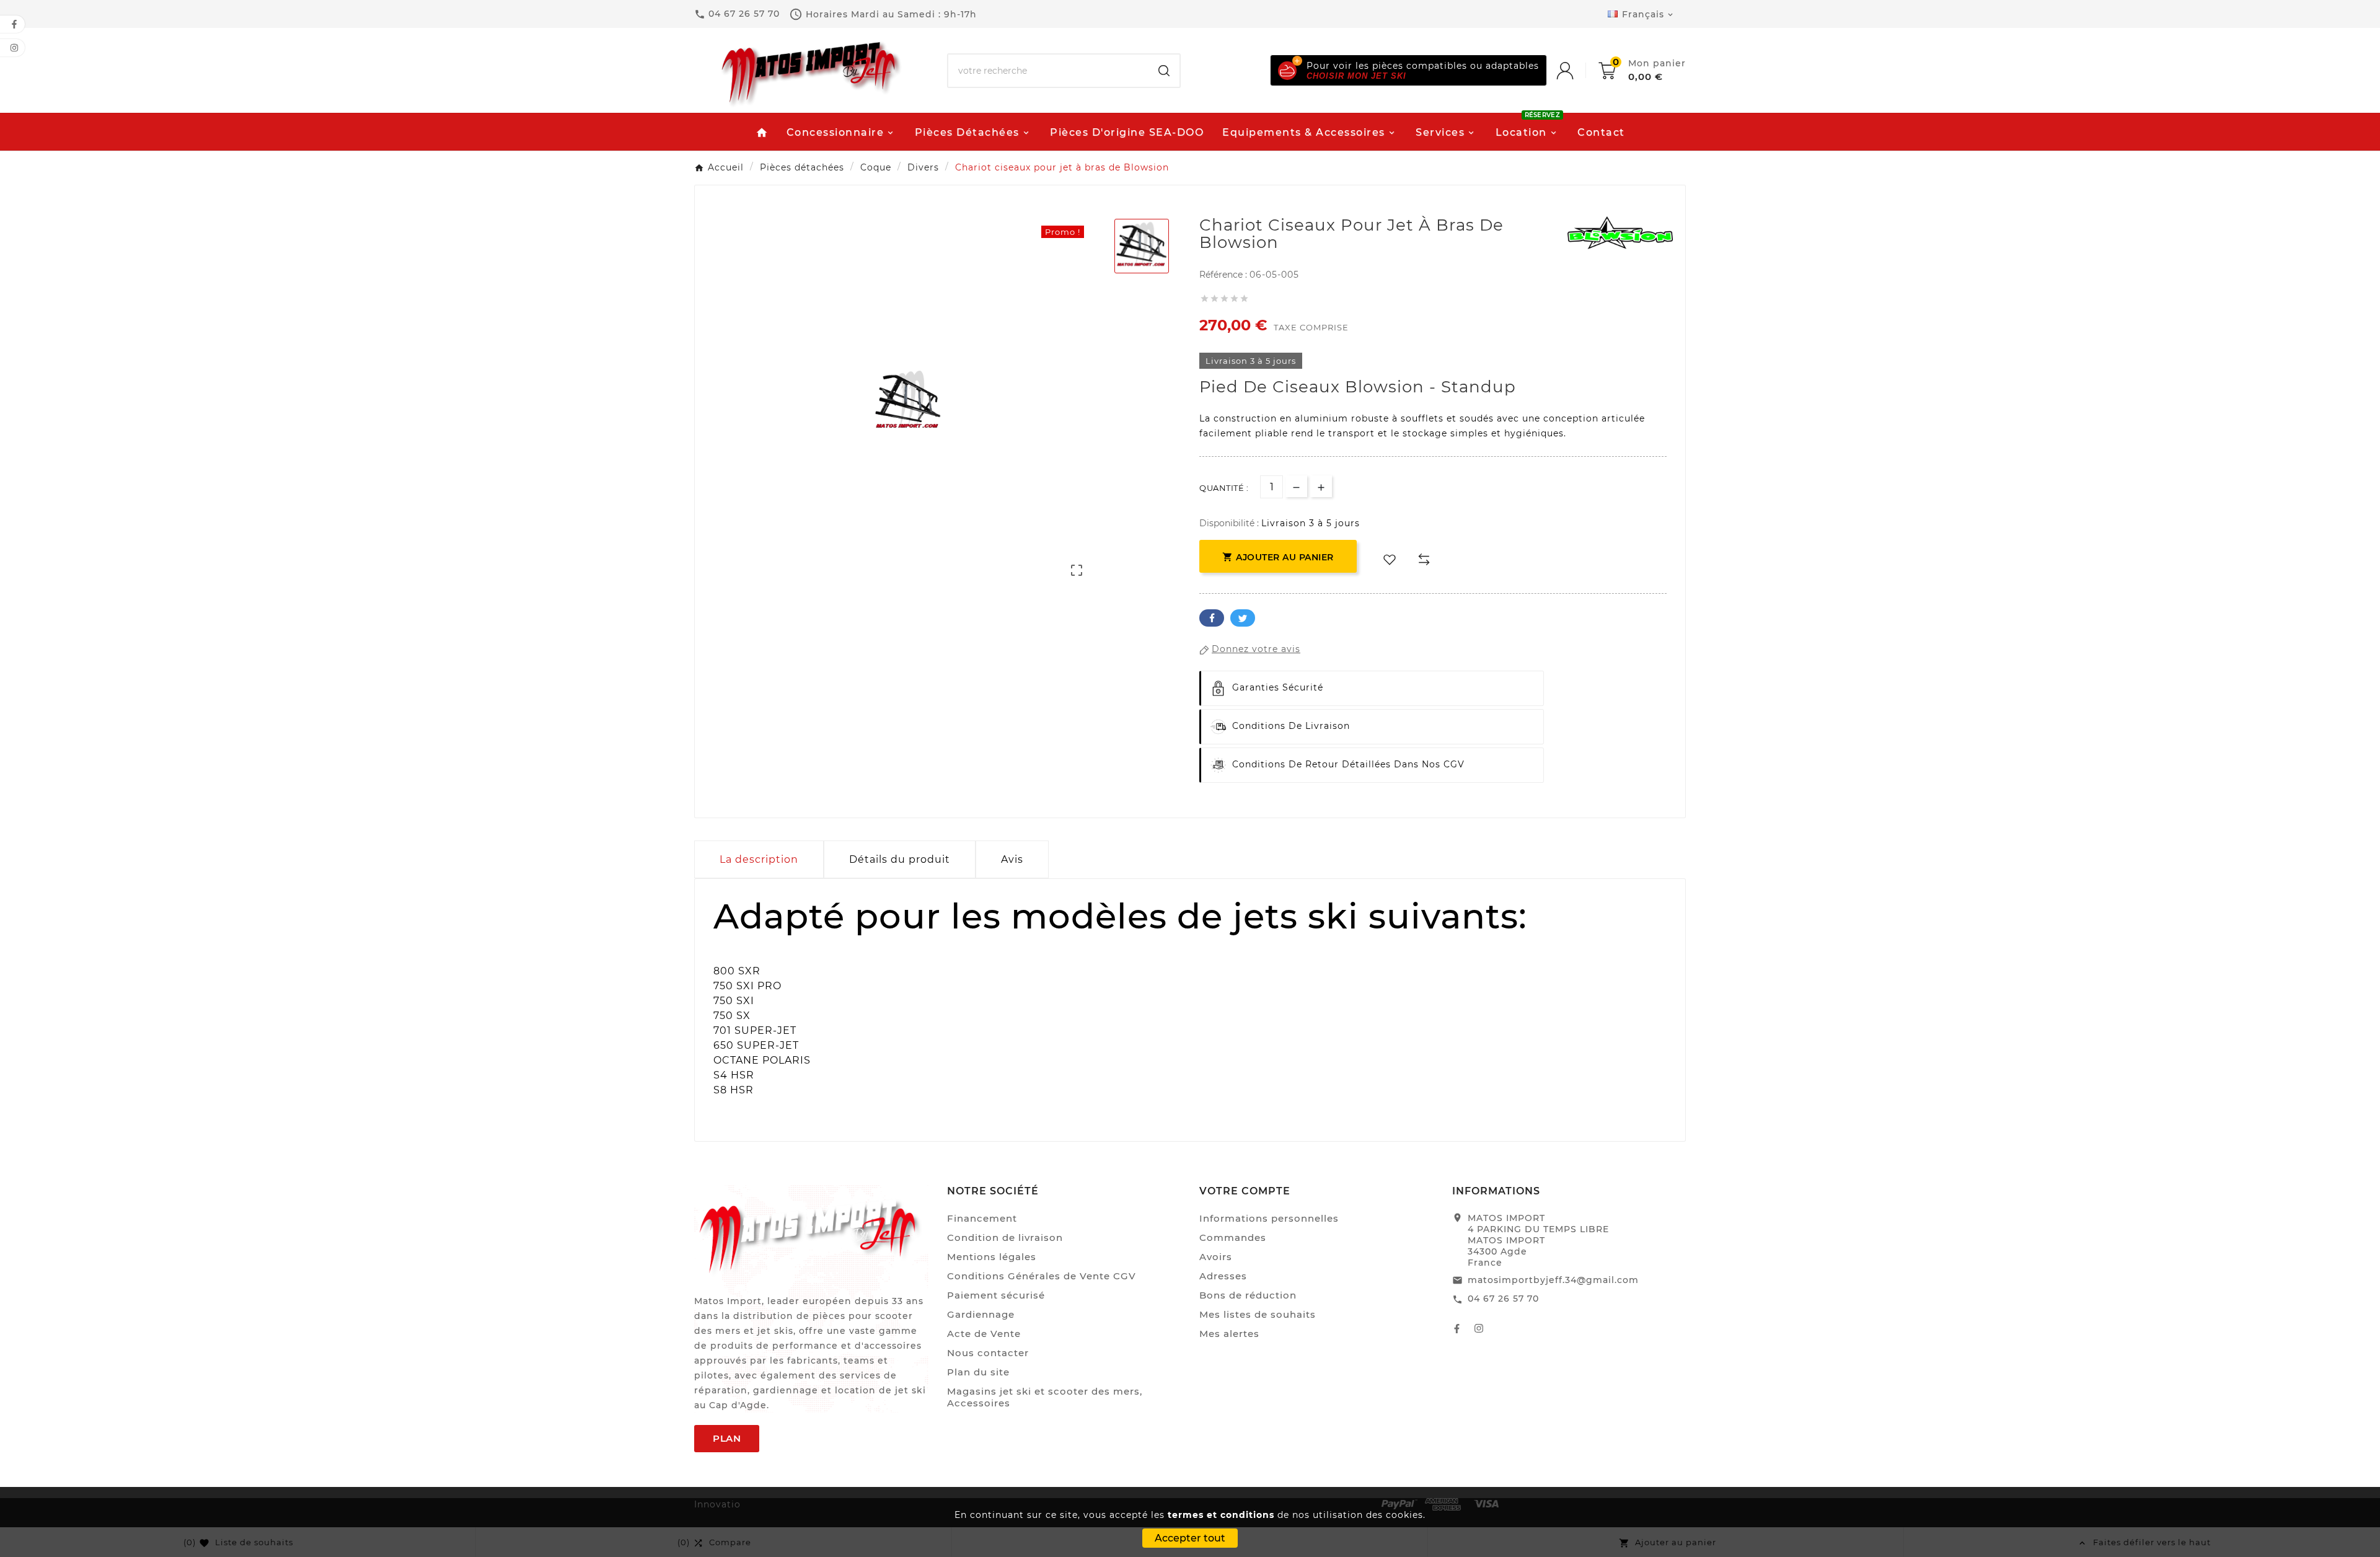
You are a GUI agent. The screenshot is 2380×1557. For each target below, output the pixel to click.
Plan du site (978, 1372)
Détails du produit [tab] (900, 859)
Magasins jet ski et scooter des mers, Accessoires (1045, 1397)
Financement (982, 1218)
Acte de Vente (984, 1334)
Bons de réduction (1248, 1295)
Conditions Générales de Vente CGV (1042, 1276)
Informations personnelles (1269, 1218)
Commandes (1233, 1237)
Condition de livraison (1005, 1237)
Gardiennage (981, 1314)
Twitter (1243, 618)
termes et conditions (1221, 1515)
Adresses (1223, 1276)
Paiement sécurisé (996, 1295)
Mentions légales (992, 1257)
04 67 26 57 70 (1503, 1299)
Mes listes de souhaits (1258, 1314)
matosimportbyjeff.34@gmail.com (1553, 1280)
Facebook (1212, 618)
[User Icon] (1577, 71)
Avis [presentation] (1012, 859)
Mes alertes (1229, 1334)
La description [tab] (759, 859)
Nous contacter (988, 1353)
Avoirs (1216, 1257)
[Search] (1164, 71)
